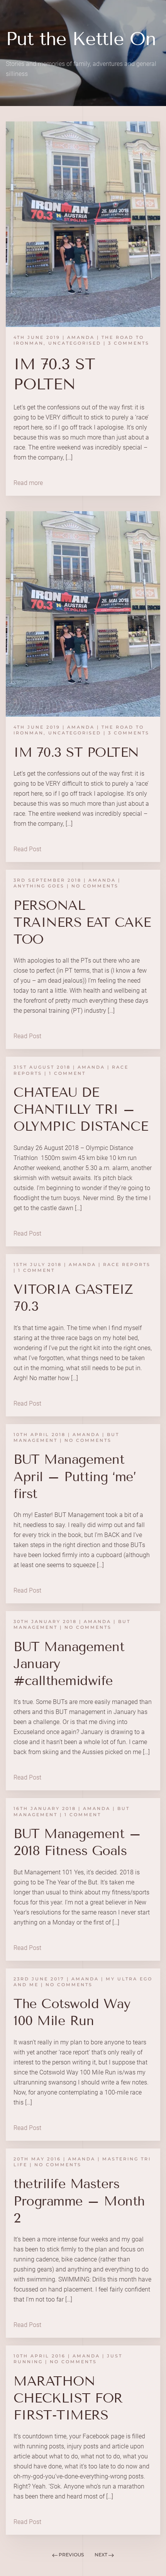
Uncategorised (75, 343)
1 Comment (67, 1073)
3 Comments (129, 343)
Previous (71, 2555)
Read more (28, 483)
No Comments (95, 886)
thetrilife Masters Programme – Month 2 (79, 2201)
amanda (81, 337)
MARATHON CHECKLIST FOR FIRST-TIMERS (68, 2398)
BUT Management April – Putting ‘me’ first (75, 1476)
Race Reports (127, 1264)
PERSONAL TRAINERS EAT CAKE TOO (82, 922)
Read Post (27, 849)
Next (102, 2555)
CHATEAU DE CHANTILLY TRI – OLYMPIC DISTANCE (81, 1109)
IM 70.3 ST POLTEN (76, 752)
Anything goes (39, 886)
